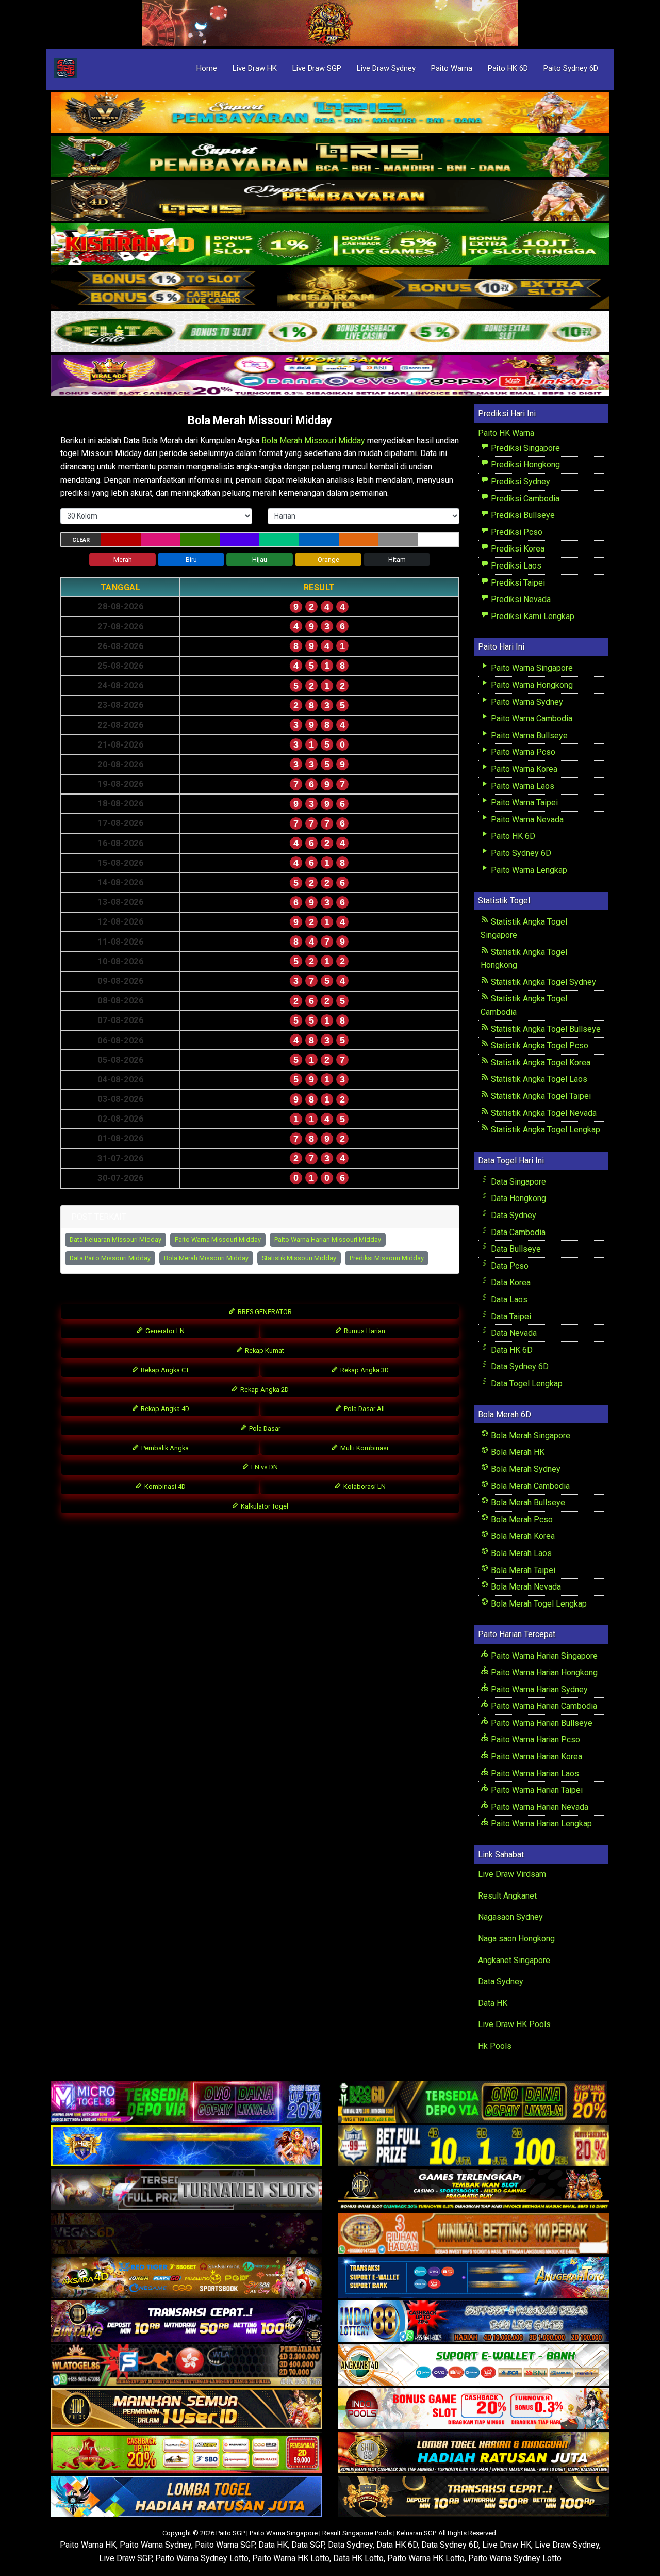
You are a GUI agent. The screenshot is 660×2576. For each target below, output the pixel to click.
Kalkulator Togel (264, 1506)
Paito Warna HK (88, 2545)
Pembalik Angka (164, 1448)
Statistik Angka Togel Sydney (542, 982)
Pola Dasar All (364, 1409)
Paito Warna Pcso (522, 752)
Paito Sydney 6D (571, 68)
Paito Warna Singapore (531, 668)
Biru (191, 560)
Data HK (493, 2003)
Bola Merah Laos (520, 1553)
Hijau (260, 560)
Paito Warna (452, 68)
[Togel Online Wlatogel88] (186, 2365)
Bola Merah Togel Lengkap (538, 1604)
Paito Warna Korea (523, 769)
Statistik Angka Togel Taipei (540, 1096)
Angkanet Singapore (514, 1960)
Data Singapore (517, 1182)
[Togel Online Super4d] (330, 201)
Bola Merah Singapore (530, 1436)
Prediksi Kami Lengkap (532, 616)
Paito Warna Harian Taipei (536, 1790)
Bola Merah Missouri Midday (260, 420)
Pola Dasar (264, 1428)
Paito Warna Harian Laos (534, 1773)
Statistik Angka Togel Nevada (543, 1113)
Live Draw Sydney (386, 68)
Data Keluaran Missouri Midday (115, 1240)
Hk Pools (495, 2046)
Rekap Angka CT (164, 1370)
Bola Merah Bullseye (527, 1503)
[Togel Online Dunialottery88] (474, 2234)
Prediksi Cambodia (524, 499)
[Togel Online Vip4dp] (474, 2190)
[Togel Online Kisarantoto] (330, 289)
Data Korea (510, 1282)
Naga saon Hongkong (516, 1939)
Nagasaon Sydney (510, 1917)
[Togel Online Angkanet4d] (474, 2365)
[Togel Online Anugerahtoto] (474, 2278)
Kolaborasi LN (364, 1487)
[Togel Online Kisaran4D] (330, 245)
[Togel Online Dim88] (330, 157)
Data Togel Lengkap (526, 1383)
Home (207, 68)
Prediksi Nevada (520, 599)
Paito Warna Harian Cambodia (543, 1706)
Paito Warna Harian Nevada (539, 1807)
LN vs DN (264, 1467)
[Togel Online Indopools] (474, 2409)
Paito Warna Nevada (526, 820)
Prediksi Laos (515, 566)
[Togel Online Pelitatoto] (330, 333)
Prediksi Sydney (519, 482)
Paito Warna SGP (225, 2545)
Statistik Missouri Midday (299, 1258)
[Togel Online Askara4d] (186, 2278)
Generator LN (164, 1331)
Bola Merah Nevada (525, 1587)
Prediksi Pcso (516, 532)
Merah (123, 560)
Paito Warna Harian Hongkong (543, 1672)
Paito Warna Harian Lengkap (540, 1824)
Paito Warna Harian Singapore (543, 1656)
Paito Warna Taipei (523, 803)
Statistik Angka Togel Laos (538, 1079)
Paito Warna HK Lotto (291, 2558)
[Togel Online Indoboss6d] (474, 2102)
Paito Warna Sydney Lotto (202, 2558)
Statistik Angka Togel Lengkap (544, 1130)
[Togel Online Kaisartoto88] (186, 2453)
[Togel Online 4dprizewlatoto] (186, 2409)
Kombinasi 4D (164, 1487)
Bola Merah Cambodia (529, 1486)
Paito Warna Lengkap (528, 870)
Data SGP (308, 2545)
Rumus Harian (364, 1331)
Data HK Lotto (358, 2558)
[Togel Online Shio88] (474, 2453)
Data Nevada (513, 1333)
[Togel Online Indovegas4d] (474, 2497)
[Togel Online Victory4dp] (186, 2146)
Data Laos (508, 1299)
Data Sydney (513, 1215)
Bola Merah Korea (522, 1536)
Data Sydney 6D (519, 1366)
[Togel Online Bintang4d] (186, 2321)
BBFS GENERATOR (264, 1312)
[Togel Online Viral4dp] (330, 376)
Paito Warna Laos (522, 786)
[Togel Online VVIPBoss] (330, 113)
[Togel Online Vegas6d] (186, 2234)
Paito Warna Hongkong (531, 685)
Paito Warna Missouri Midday (218, 1240)
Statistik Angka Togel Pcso (539, 1046)
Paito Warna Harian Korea (535, 1756)
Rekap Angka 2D (264, 1390)
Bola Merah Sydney (525, 1469)
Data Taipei (510, 1316)
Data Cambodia (517, 1232)
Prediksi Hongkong (524, 465)
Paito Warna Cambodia (531, 718)
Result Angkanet (507, 1896)
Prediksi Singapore (524, 448)
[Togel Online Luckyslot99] (474, 2146)
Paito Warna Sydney (526, 702)
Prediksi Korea (517, 549)
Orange (328, 560)
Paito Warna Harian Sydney (538, 1689)
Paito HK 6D (508, 68)
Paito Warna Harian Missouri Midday (328, 1240)
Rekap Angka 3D (364, 1370)
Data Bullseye (515, 1249)
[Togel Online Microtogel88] (186, 2102)
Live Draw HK (255, 68)
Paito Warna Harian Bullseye (541, 1723)
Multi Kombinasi (364, 1448)
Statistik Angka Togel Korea (540, 1063)
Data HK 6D (511, 1350)
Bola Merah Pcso (521, 1520)
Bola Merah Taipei (522, 1570)
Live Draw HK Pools (514, 2024)
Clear (81, 540)
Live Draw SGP (317, 68)
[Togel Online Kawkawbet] (186, 2190)
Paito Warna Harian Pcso (534, 1739)
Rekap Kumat (264, 1350)
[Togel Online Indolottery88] (474, 2321)
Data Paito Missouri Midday (110, 1258)
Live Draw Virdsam (512, 1874)
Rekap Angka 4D (164, 1409)
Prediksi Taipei (517, 583)
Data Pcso (509, 1266)
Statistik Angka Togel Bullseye (545, 1029)
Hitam (397, 560)
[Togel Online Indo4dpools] (186, 2497)
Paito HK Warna (506, 433)
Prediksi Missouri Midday (387, 1258)
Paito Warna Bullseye (528, 735)
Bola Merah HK (517, 1452)
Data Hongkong (517, 1198)
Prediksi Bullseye (522, 515)
